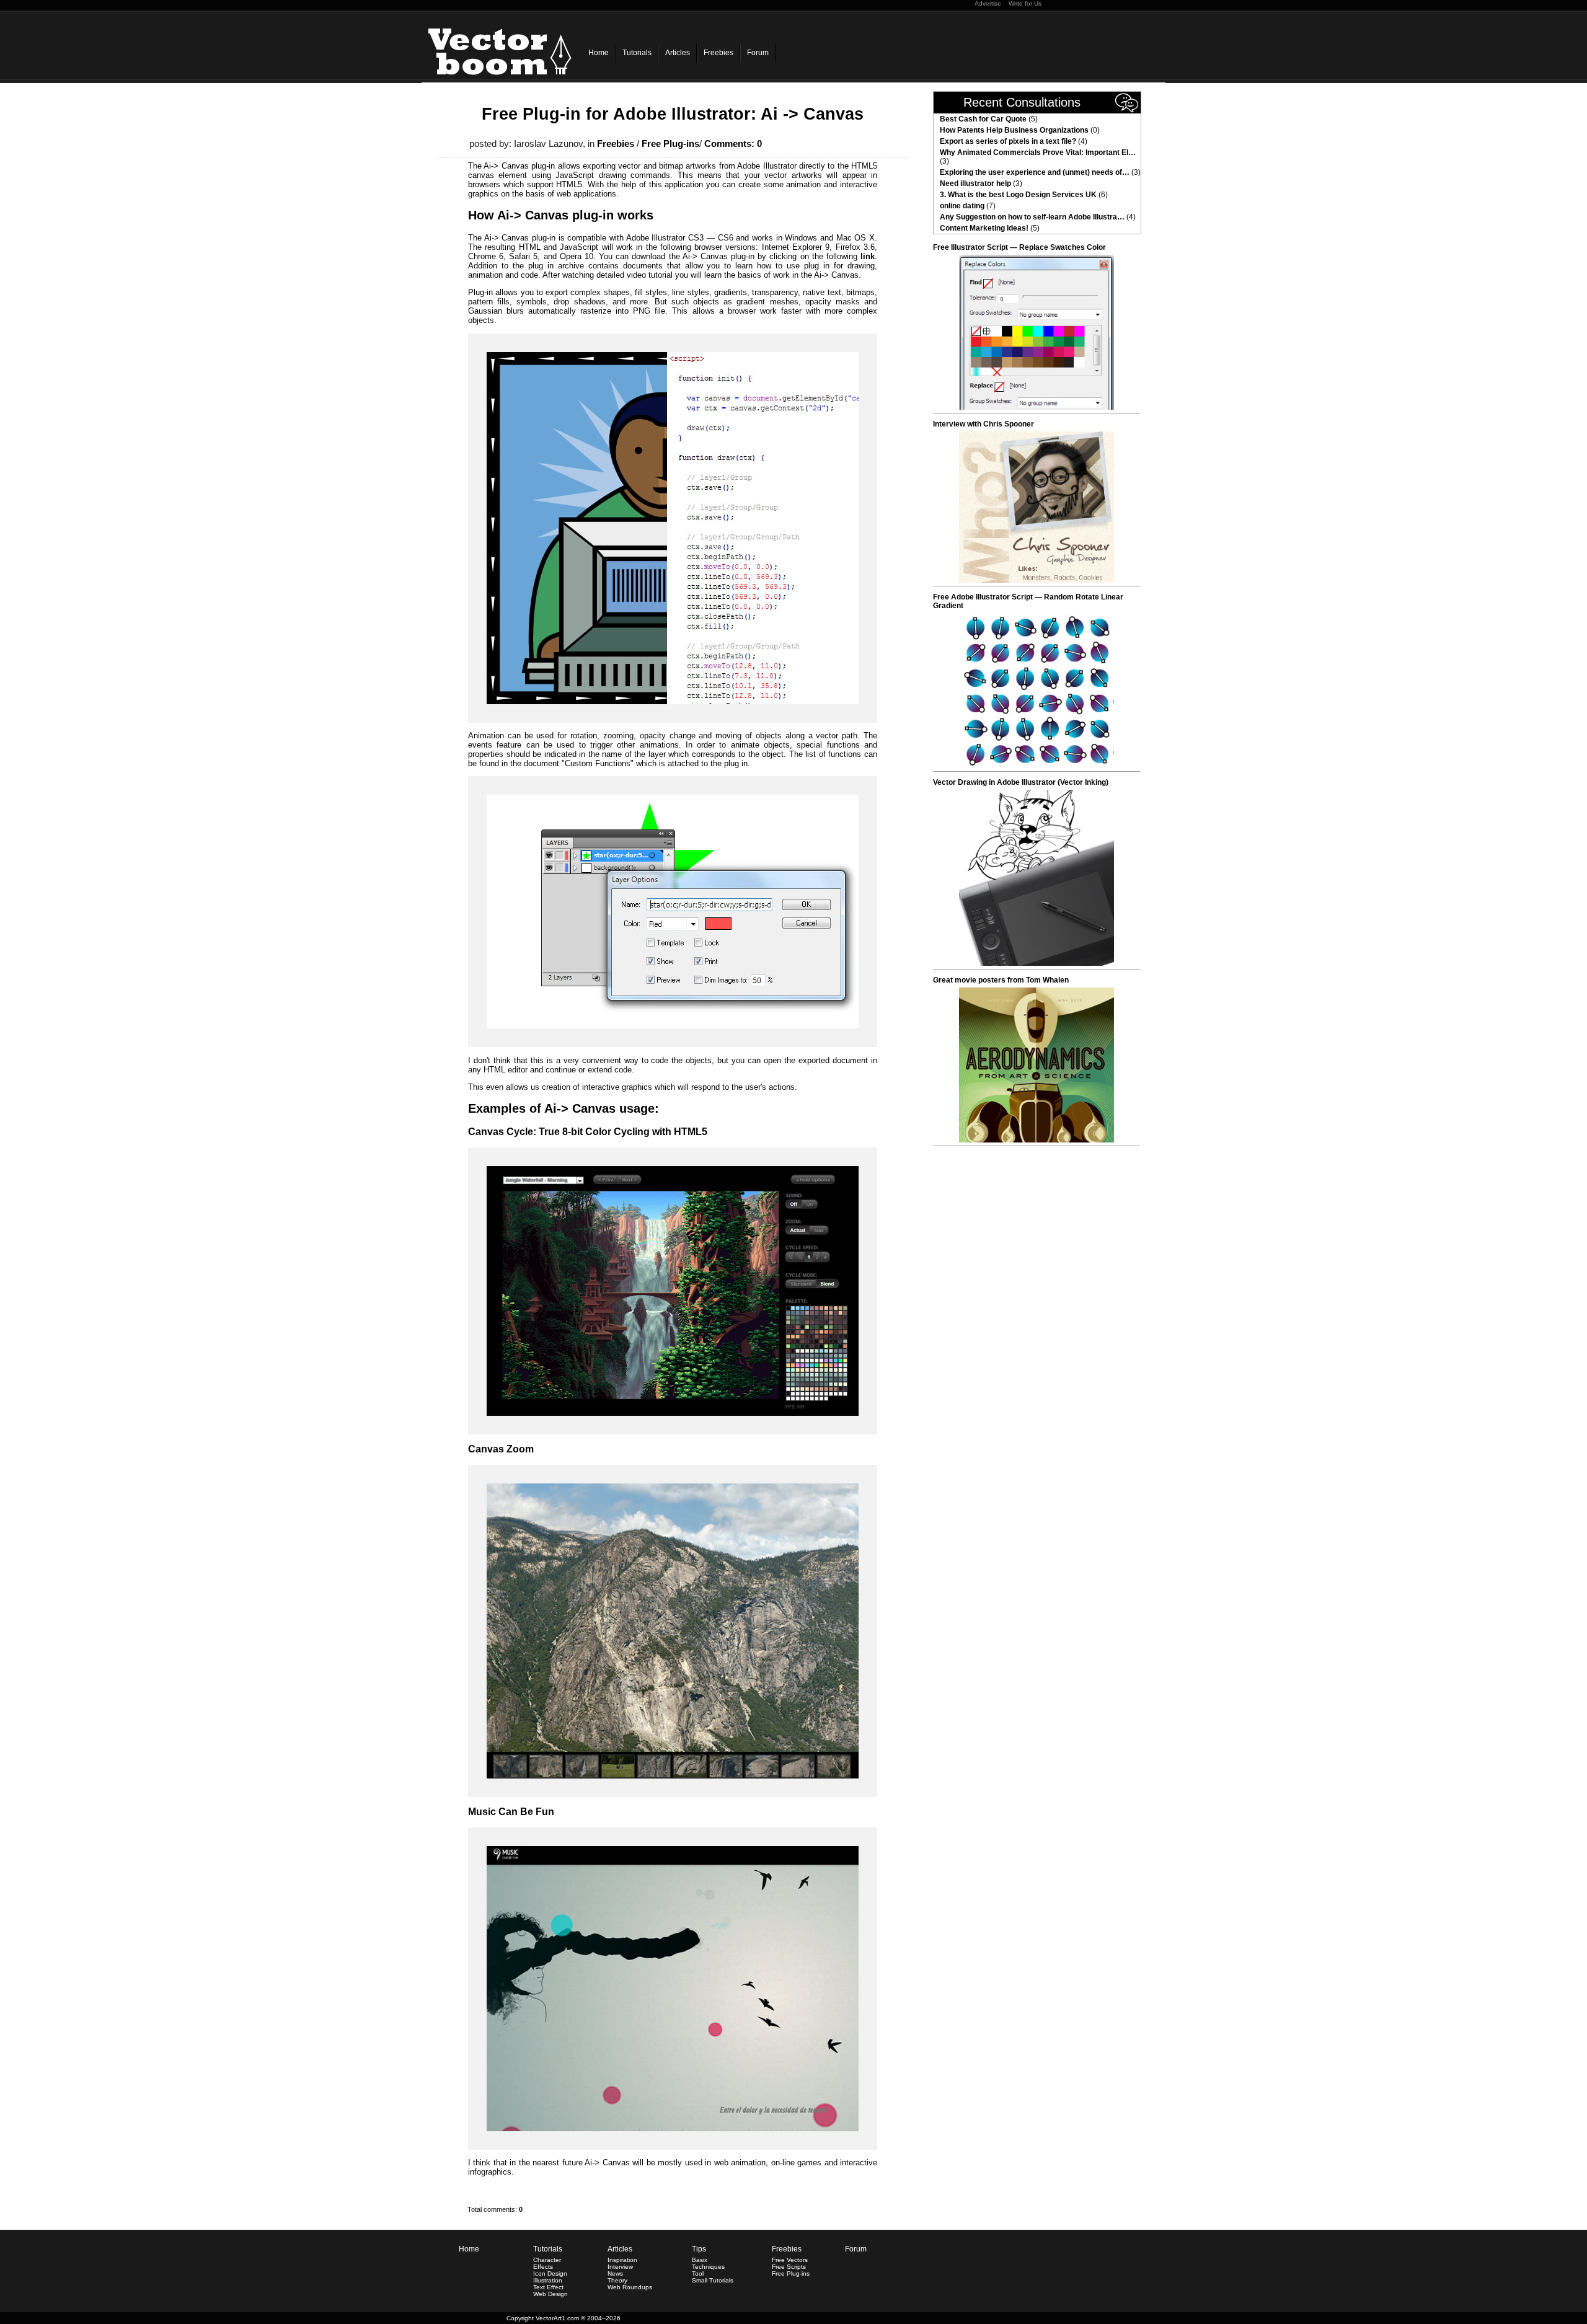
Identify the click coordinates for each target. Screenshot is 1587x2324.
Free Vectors (790, 2260)
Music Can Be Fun (511, 1812)
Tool (698, 2273)
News (615, 2273)
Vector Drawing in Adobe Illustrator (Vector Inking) (1021, 782)
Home (599, 53)
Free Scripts (789, 2267)
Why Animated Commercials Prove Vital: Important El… (1038, 152)
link (868, 256)
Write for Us (1025, 3)
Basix (700, 2260)
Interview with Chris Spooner (984, 424)
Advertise (988, 3)
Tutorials (637, 53)
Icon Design (550, 2273)
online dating (962, 206)
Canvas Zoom (501, 1449)
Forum (758, 53)
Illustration (548, 2280)
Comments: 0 (733, 144)
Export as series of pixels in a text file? (1008, 141)
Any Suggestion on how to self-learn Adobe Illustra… (1032, 217)
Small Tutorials (713, 2280)
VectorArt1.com (557, 2318)
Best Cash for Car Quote (983, 119)
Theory (617, 2280)
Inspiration (622, 2260)
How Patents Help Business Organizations (1014, 130)
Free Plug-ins (670, 144)
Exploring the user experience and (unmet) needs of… (1035, 172)
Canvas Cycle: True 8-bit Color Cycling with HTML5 (588, 1132)
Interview (620, 2267)
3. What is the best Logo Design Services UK (1018, 195)
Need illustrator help (975, 183)
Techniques (708, 2267)
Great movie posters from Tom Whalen (1001, 980)
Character (547, 2260)
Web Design (550, 2294)
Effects (543, 2267)
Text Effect (548, 2287)
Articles (678, 53)
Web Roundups (630, 2287)
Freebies (718, 53)
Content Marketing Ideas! (984, 228)
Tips (699, 2249)
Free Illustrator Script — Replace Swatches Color (1019, 247)
